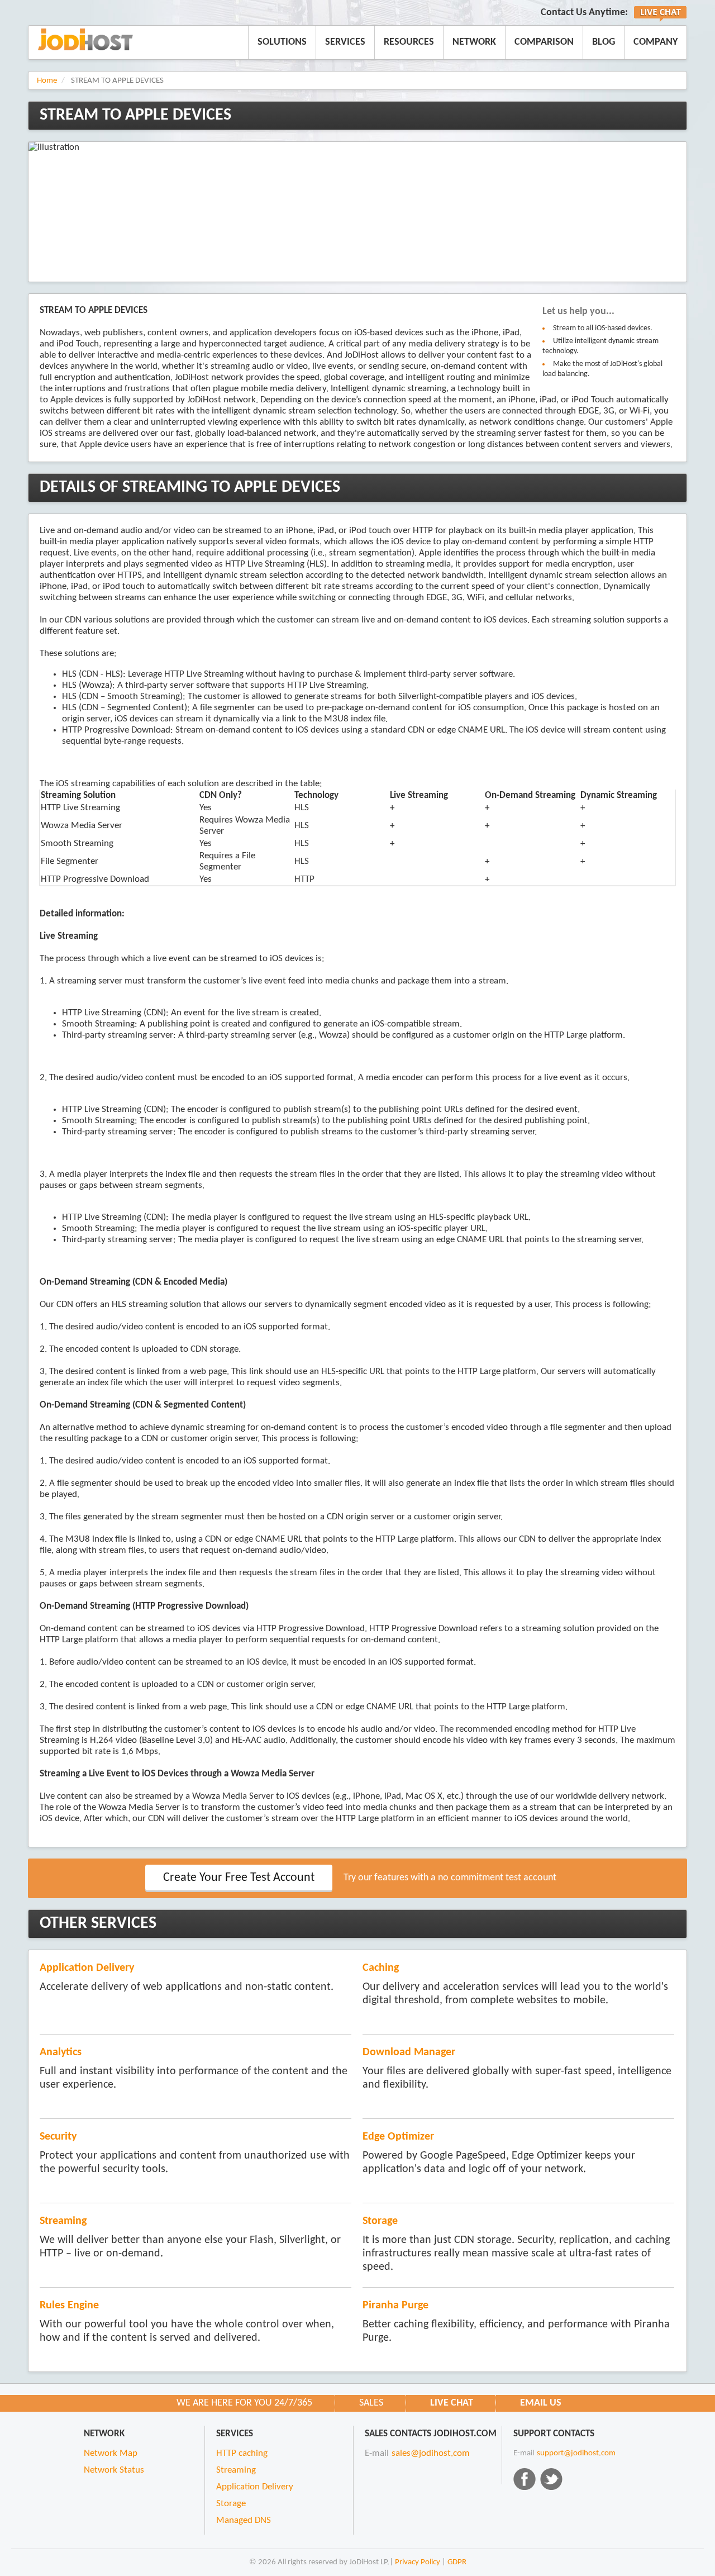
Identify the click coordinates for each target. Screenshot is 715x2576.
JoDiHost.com (85, 39)
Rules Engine (69, 2306)
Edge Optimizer (398, 2137)
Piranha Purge (395, 2306)
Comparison (544, 42)
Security (58, 2137)
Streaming (63, 2221)
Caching (381, 1968)
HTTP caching (242, 2454)
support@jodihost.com (576, 2453)
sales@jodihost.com (431, 2454)
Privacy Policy (418, 2562)
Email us (541, 2403)
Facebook (525, 2479)
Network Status (114, 2470)
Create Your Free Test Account (239, 1878)
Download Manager (409, 2052)
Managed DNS (244, 2521)
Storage (380, 2221)
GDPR (457, 2562)
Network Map (111, 2454)
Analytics (61, 2052)
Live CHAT (452, 2403)
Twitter (551, 2479)
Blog (604, 42)
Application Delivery (87, 1968)
